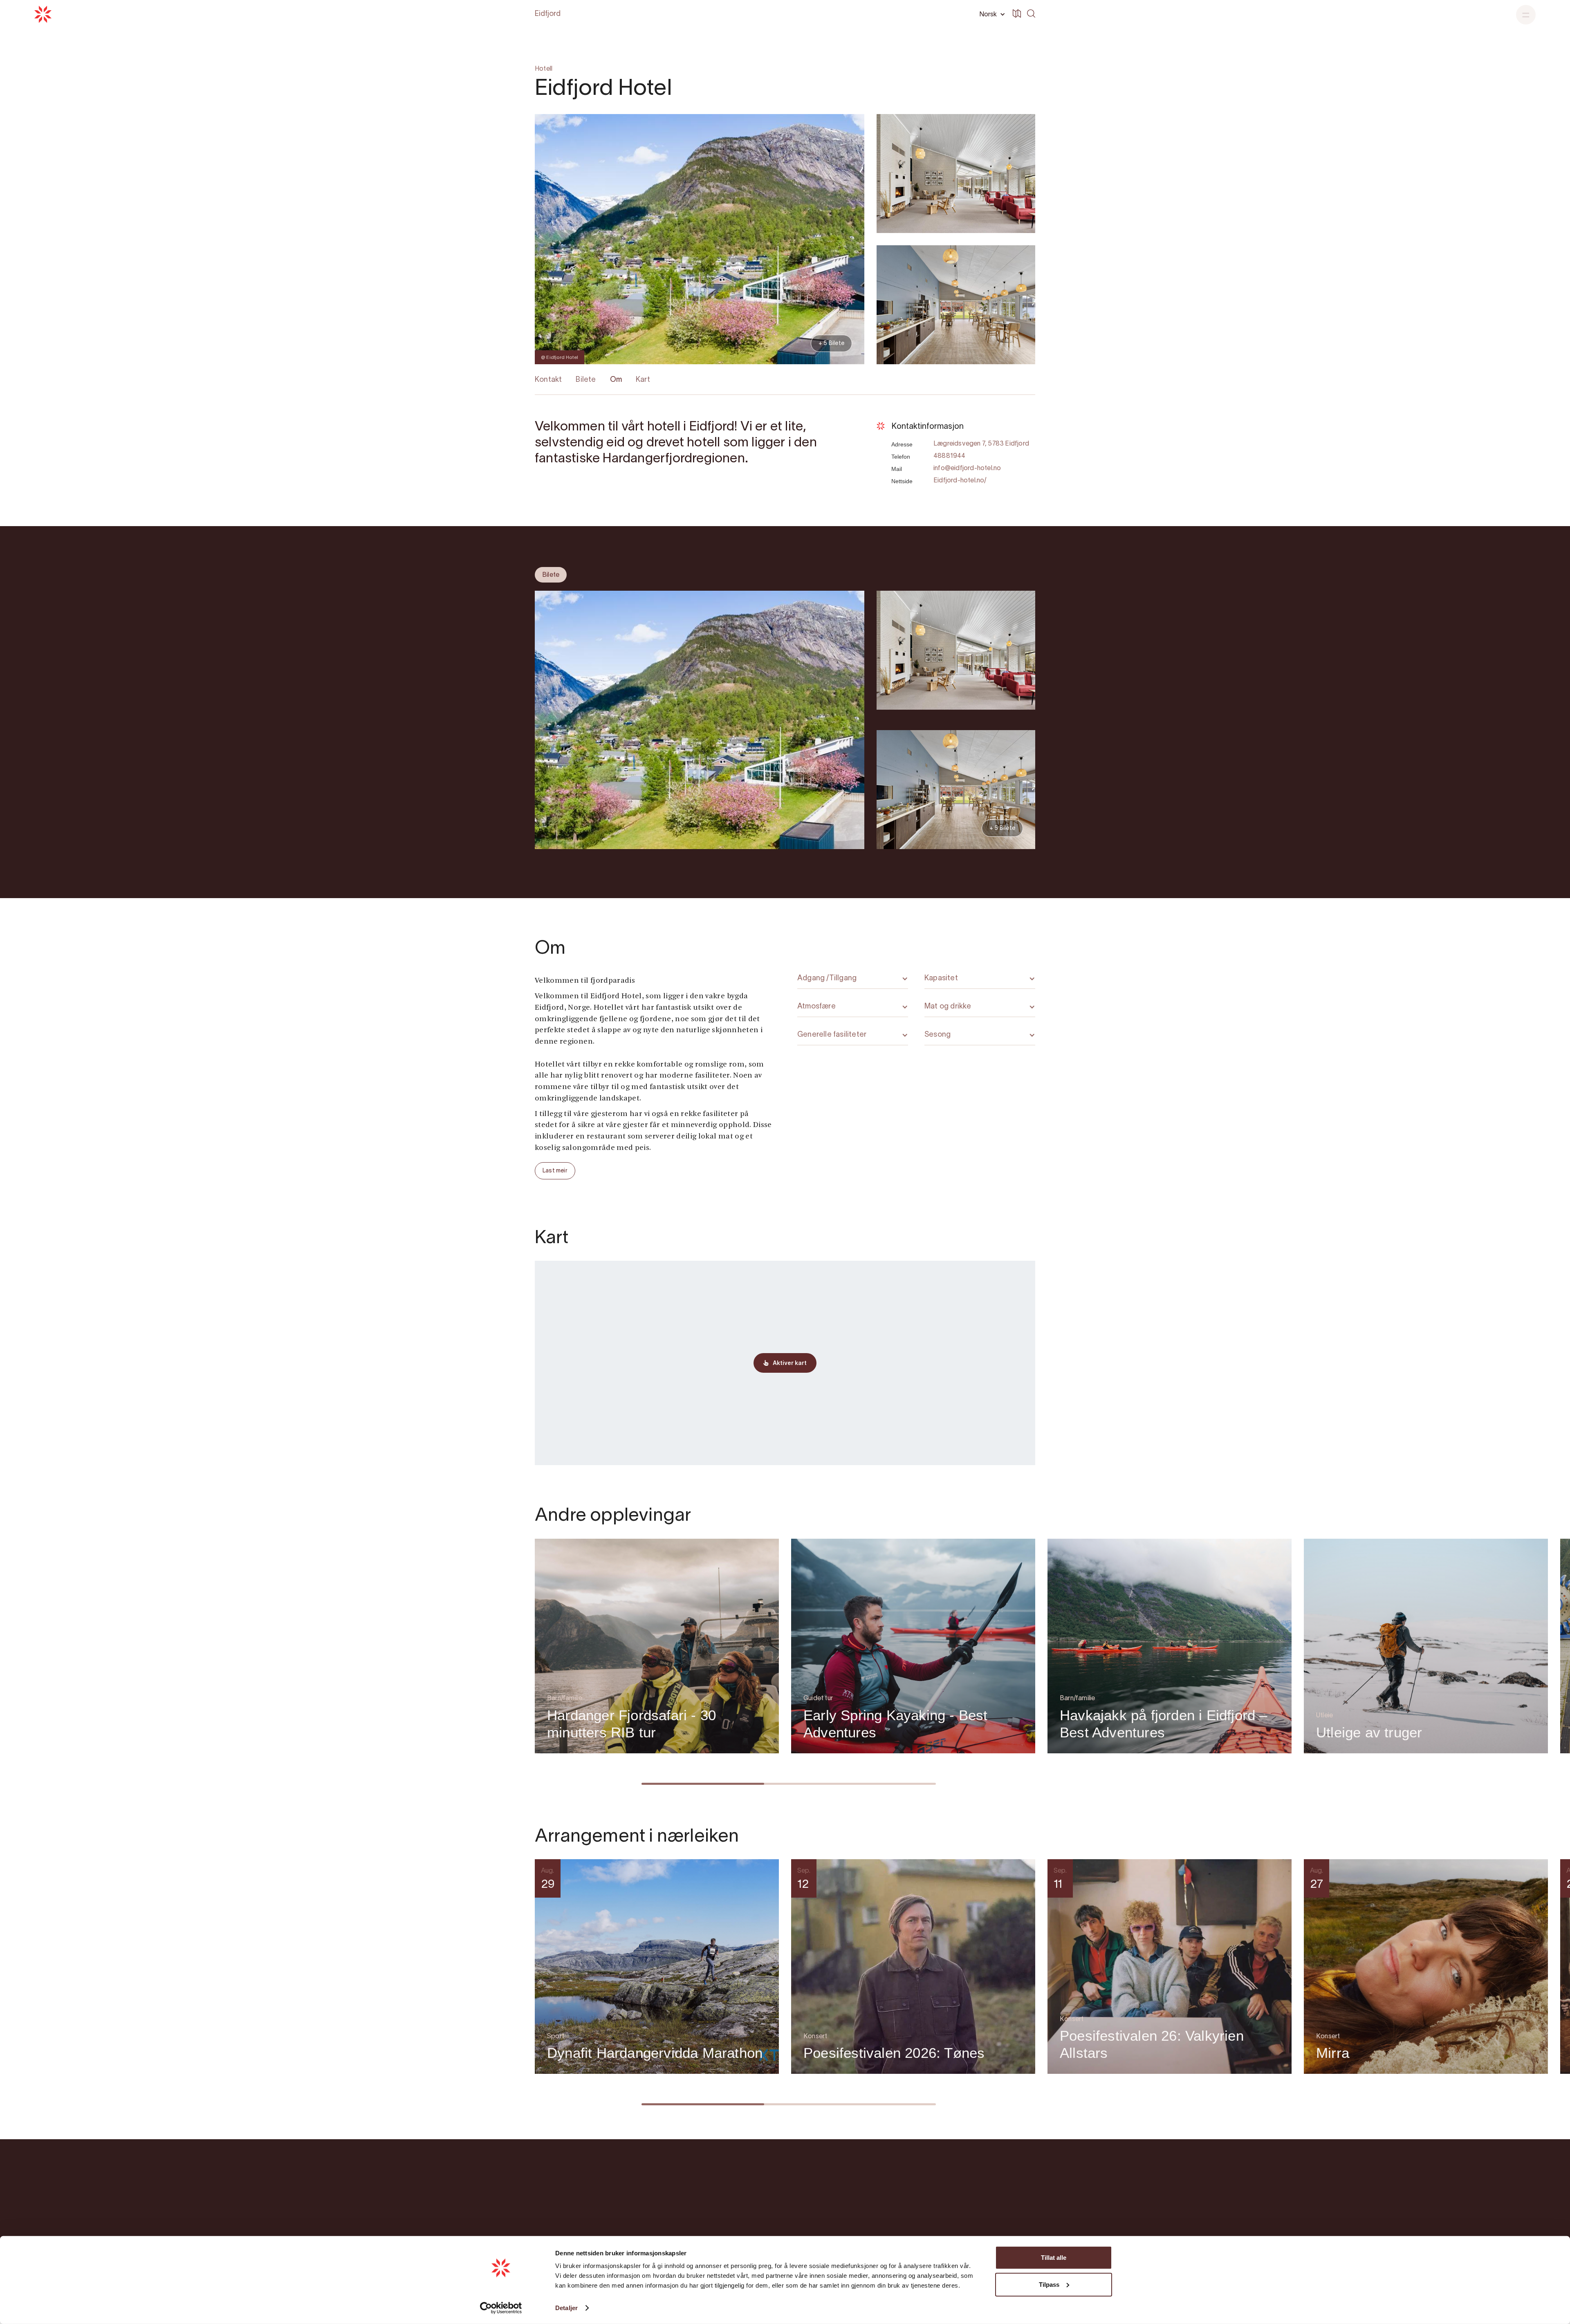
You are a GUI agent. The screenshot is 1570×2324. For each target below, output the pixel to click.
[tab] (551, 575)
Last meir (555, 1171)
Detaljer (566, 2308)
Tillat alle (1054, 2258)
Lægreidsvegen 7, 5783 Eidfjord (981, 444)
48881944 (950, 456)
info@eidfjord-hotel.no (967, 468)
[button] (991, 14)
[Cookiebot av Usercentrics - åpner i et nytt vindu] (501, 2308)
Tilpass (1049, 2284)
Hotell (544, 69)
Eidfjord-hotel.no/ (960, 481)
